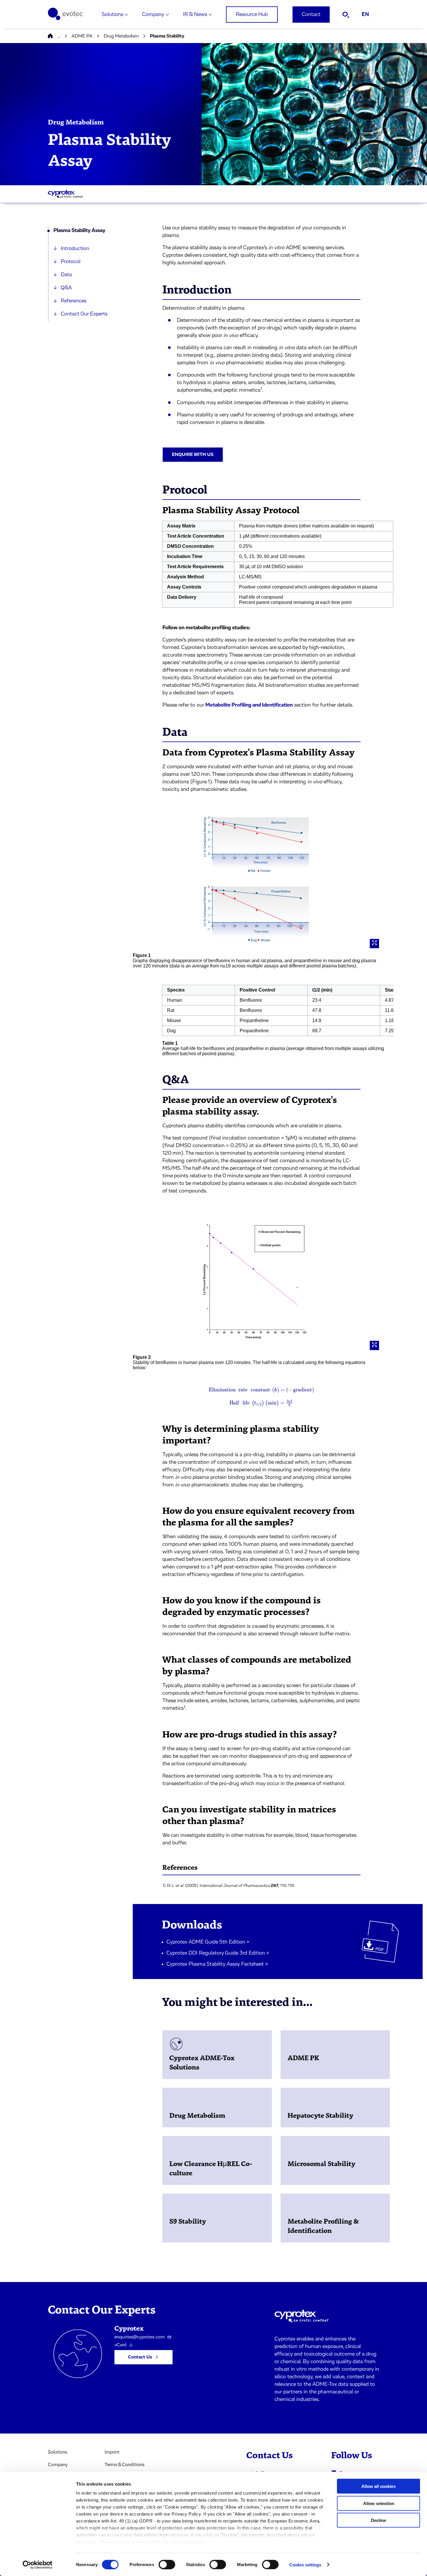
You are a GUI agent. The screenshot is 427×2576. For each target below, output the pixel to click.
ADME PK (82, 36)
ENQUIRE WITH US (193, 454)
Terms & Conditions (124, 2465)
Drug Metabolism (121, 36)
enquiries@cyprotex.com (140, 2337)
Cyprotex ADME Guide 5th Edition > (208, 1942)
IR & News (195, 15)
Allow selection (379, 2503)
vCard (120, 2345)
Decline (378, 2520)
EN (365, 15)
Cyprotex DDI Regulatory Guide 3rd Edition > (218, 1953)
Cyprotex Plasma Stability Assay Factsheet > (217, 1964)
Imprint (112, 2452)
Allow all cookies (378, 2486)
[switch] (167, 2564)
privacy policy (147, 2542)
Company (153, 15)
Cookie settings (305, 2565)
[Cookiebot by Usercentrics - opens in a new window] (38, 2565)
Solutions (112, 15)
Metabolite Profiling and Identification (249, 705)
